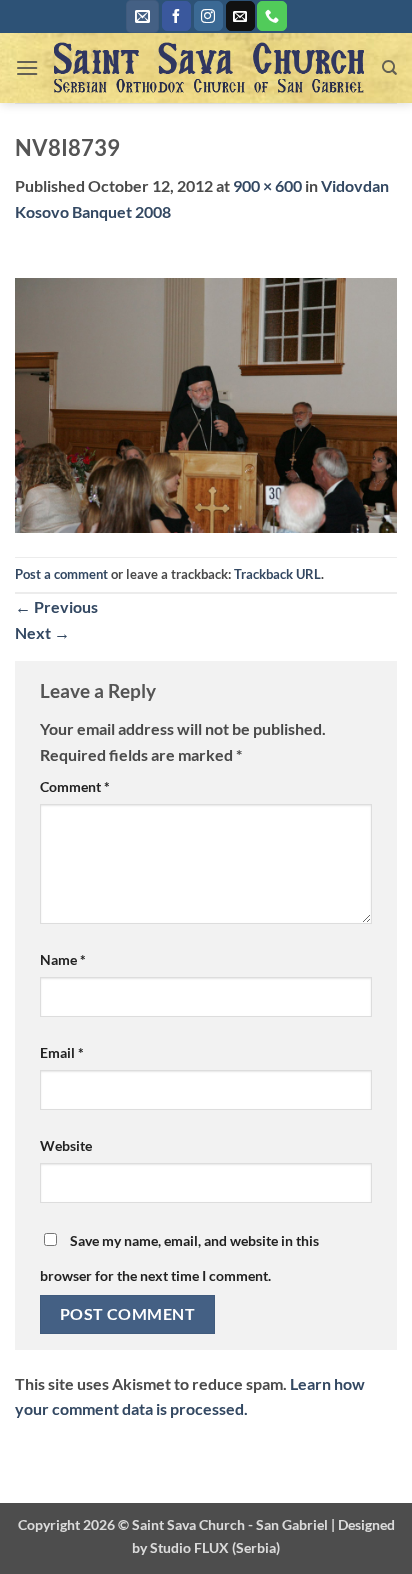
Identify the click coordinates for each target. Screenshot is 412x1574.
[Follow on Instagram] (208, 16)
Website (66, 1145)
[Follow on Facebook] (176, 16)
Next (42, 632)
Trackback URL (277, 574)
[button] (142, 16)
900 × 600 (267, 185)
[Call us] (271, 16)
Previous (56, 606)
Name (63, 959)
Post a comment (61, 574)
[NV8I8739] (206, 403)
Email (62, 1052)
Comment (75, 786)
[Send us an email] (240, 16)
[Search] (389, 68)
